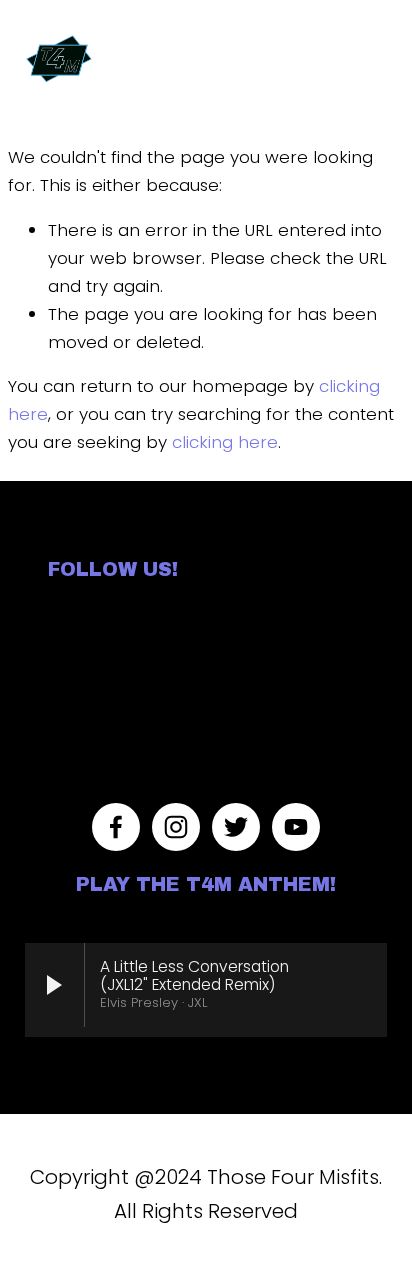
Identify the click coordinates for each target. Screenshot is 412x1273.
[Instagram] (176, 827)
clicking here (225, 442)
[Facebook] (116, 827)
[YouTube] (296, 827)
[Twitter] (236, 827)
